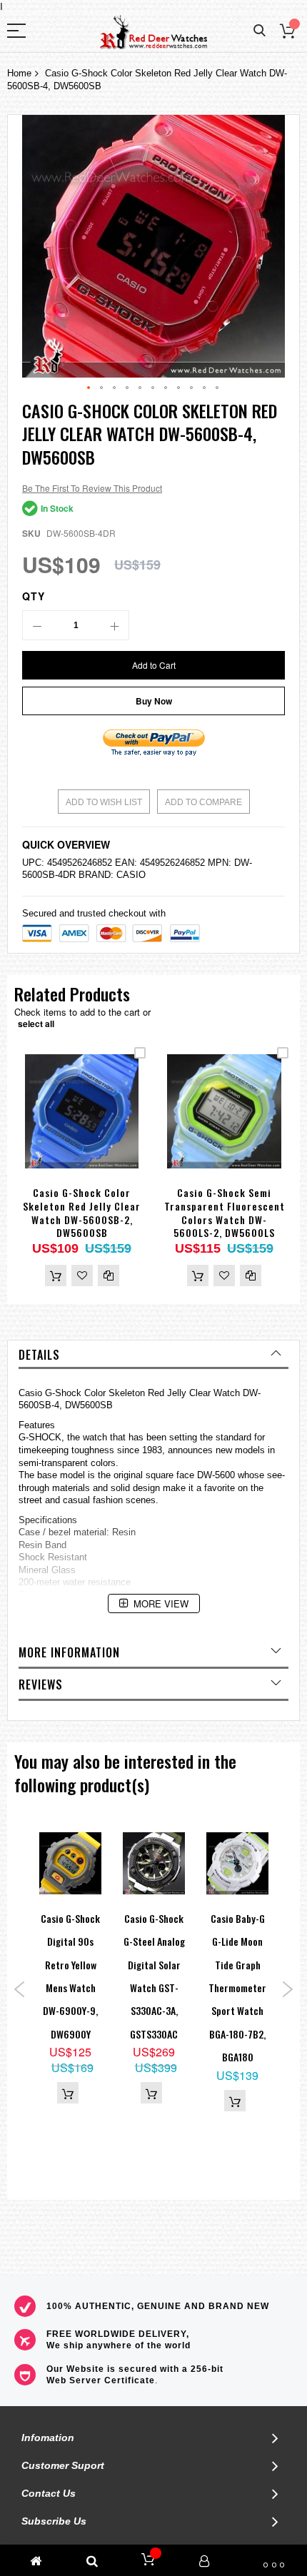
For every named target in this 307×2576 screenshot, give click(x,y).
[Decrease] (37, 625)
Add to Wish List (104, 802)
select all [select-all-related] (36, 1024)
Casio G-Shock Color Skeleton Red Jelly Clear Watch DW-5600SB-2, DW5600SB (82, 1213)
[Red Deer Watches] (153, 32)
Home (19, 73)
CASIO (131, 875)
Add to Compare (203, 802)
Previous (20, 1989)
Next (287, 1989)
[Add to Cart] (56, 1276)
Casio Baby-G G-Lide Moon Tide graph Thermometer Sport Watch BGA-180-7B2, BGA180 (237, 1987)
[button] (89, 388)
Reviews (41, 1684)
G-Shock (63, 1393)
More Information (69, 1652)
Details (39, 1355)
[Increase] (114, 625)
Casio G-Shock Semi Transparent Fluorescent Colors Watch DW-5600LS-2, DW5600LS (225, 1213)
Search (260, 31)
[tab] (153, 1355)
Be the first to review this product (92, 488)
